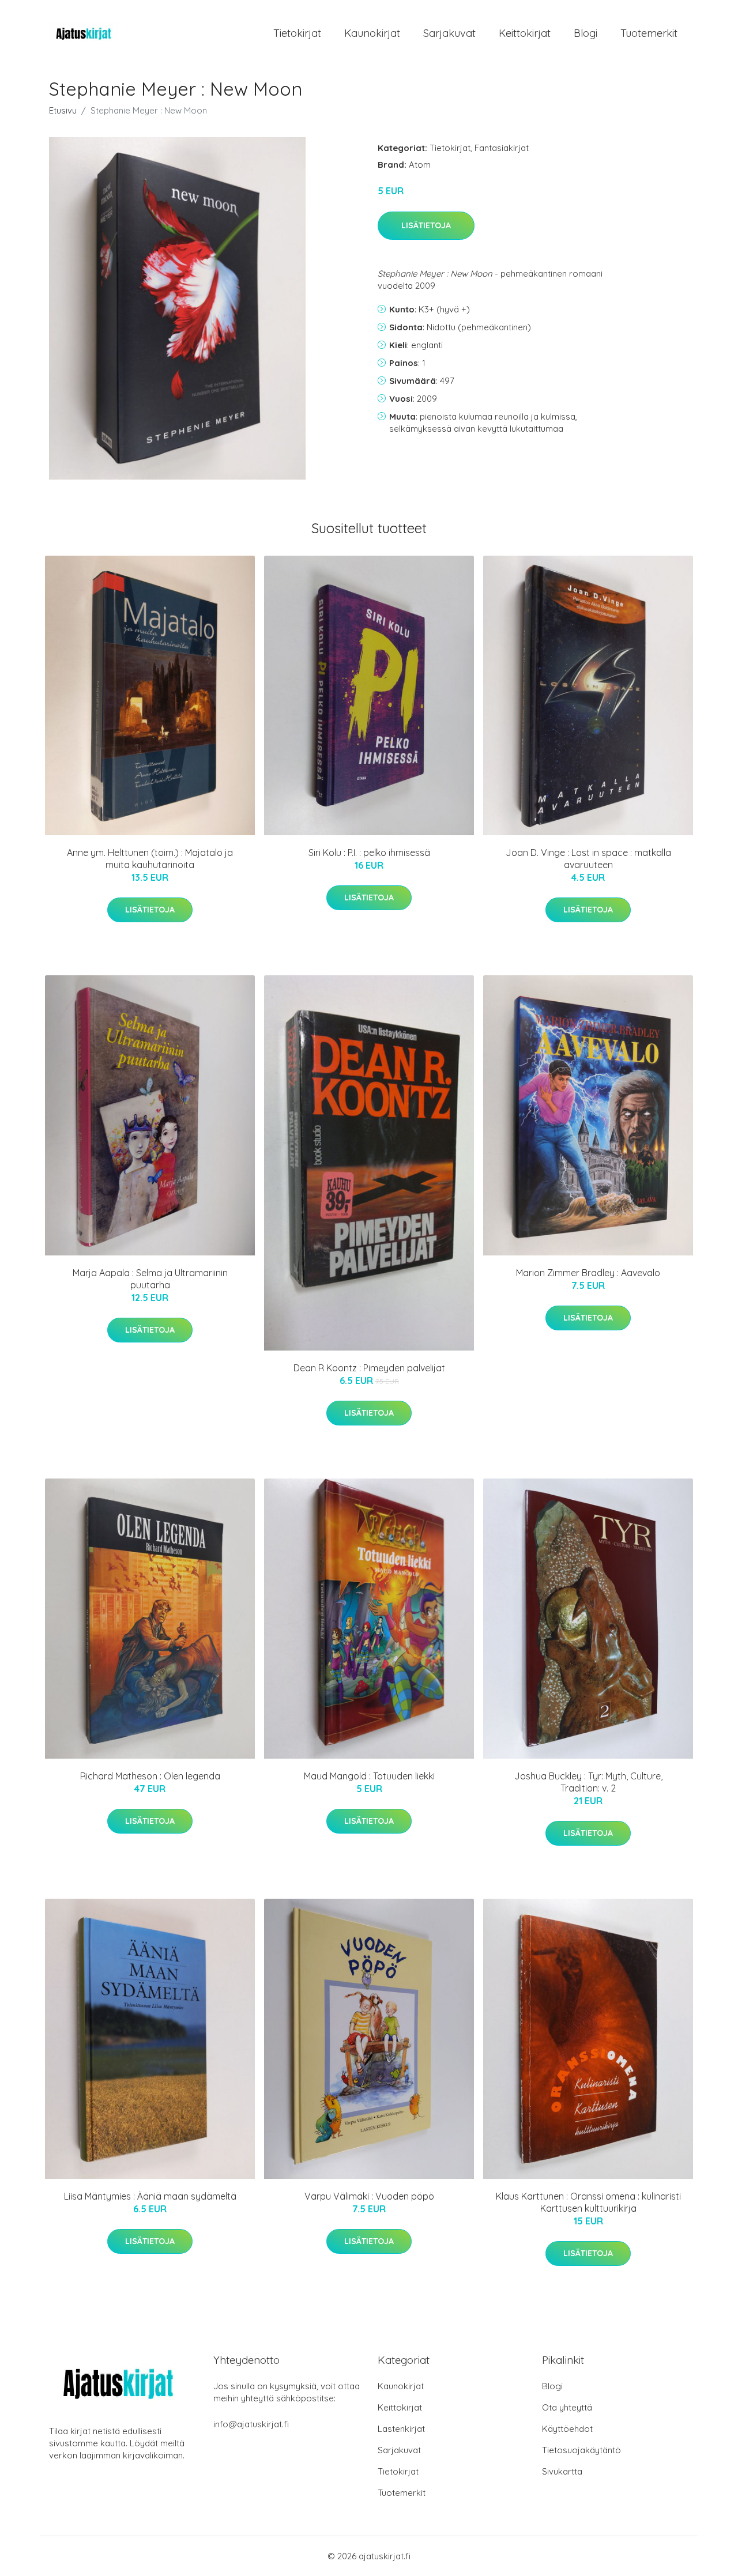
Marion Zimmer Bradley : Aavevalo (588, 1273)
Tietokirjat (297, 33)
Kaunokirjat (372, 33)
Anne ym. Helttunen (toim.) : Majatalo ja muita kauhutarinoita (150, 859)
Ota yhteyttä (567, 2407)
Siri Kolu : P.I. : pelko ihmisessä (369, 853)
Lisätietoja (426, 225)
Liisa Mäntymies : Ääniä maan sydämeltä (150, 2196)
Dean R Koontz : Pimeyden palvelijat (369, 1368)
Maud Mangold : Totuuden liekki (369, 1776)
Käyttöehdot (567, 2429)
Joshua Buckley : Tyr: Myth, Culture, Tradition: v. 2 (588, 1782)
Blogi (585, 33)
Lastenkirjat (401, 2429)
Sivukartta (562, 2471)
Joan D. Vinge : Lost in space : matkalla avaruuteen (588, 859)
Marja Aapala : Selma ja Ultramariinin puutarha (150, 1279)
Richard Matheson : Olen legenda (150, 1776)
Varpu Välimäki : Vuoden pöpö (369, 2196)
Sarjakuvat (449, 33)
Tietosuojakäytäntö (581, 2450)
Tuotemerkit (649, 33)
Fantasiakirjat (502, 148)
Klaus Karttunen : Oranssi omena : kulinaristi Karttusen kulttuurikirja (588, 2202)
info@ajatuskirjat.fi (251, 2424)
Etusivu (63, 110)
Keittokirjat (525, 33)
